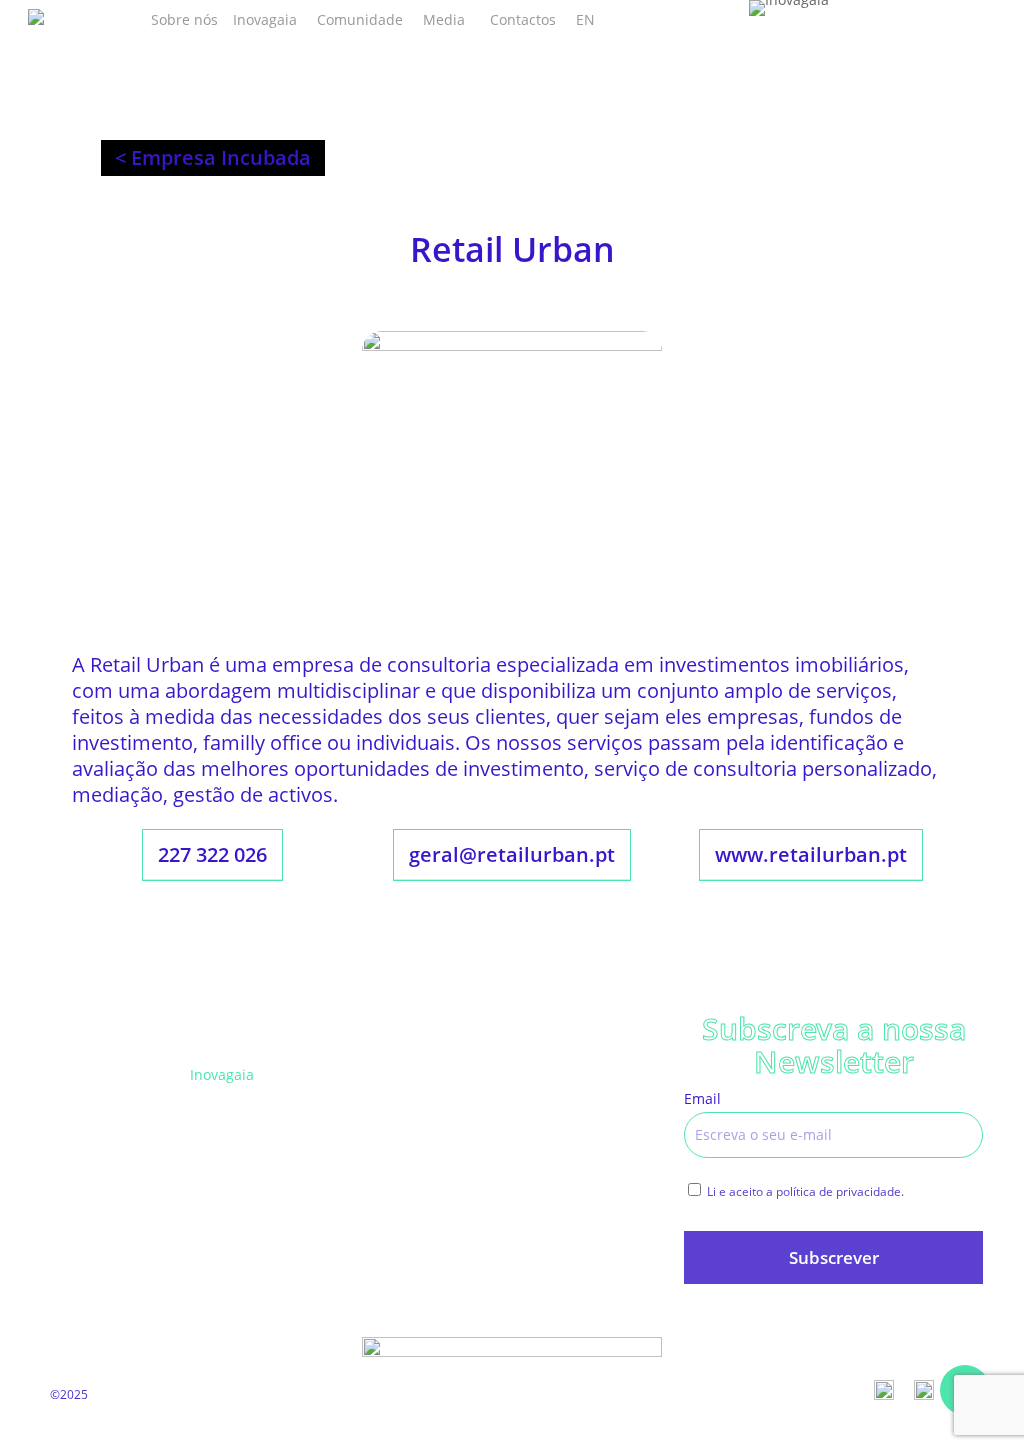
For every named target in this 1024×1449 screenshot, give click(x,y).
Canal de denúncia (575, 1166)
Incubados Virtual (410, 1120)
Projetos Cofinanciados (588, 1074)
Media (372, 1212)
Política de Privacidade (587, 1120)
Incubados (386, 1074)
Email (702, 1098)
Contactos (545, 1212)
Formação (222, 1166)
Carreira (378, 1166)
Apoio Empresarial (251, 1212)
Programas (226, 1120)
